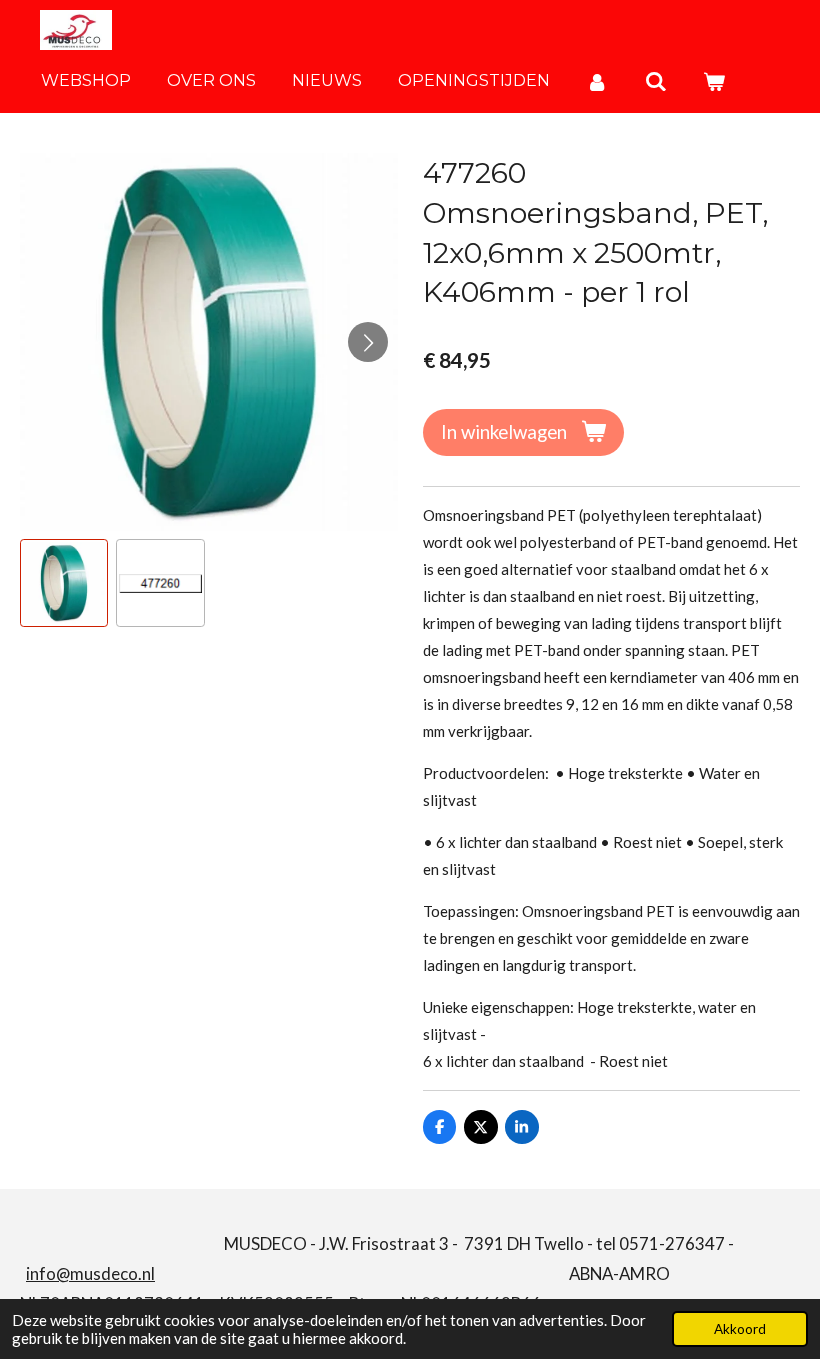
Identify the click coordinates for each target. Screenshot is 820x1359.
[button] (64, 583)
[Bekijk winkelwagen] (714, 81)
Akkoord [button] (740, 1329)
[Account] (597, 81)
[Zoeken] (655, 81)
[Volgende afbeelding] (368, 342)
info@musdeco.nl (90, 1273)
